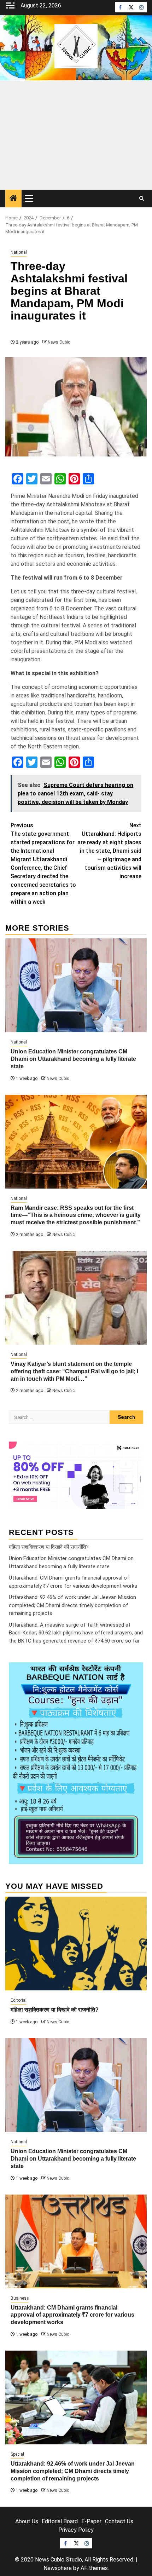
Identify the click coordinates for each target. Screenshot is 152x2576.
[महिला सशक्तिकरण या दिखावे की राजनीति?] (76, 1943)
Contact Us (119, 2521)
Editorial (19, 2000)
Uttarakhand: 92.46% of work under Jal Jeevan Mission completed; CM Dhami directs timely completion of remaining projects (72, 1605)
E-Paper (91, 2521)
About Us (27, 2521)
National (19, 252)
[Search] (142, 199)
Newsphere (58, 2568)
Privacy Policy (76, 2530)
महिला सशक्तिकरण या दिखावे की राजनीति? (49, 1547)
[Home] (13, 199)
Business (20, 2298)
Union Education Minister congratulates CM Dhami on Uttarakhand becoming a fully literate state (73, 1059)
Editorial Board (60, 2521)
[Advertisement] (76, 135)
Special (17, 2454)
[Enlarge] (134, 1672)
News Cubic (59, 342)
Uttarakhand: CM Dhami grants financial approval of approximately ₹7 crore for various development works (72, 2315)
